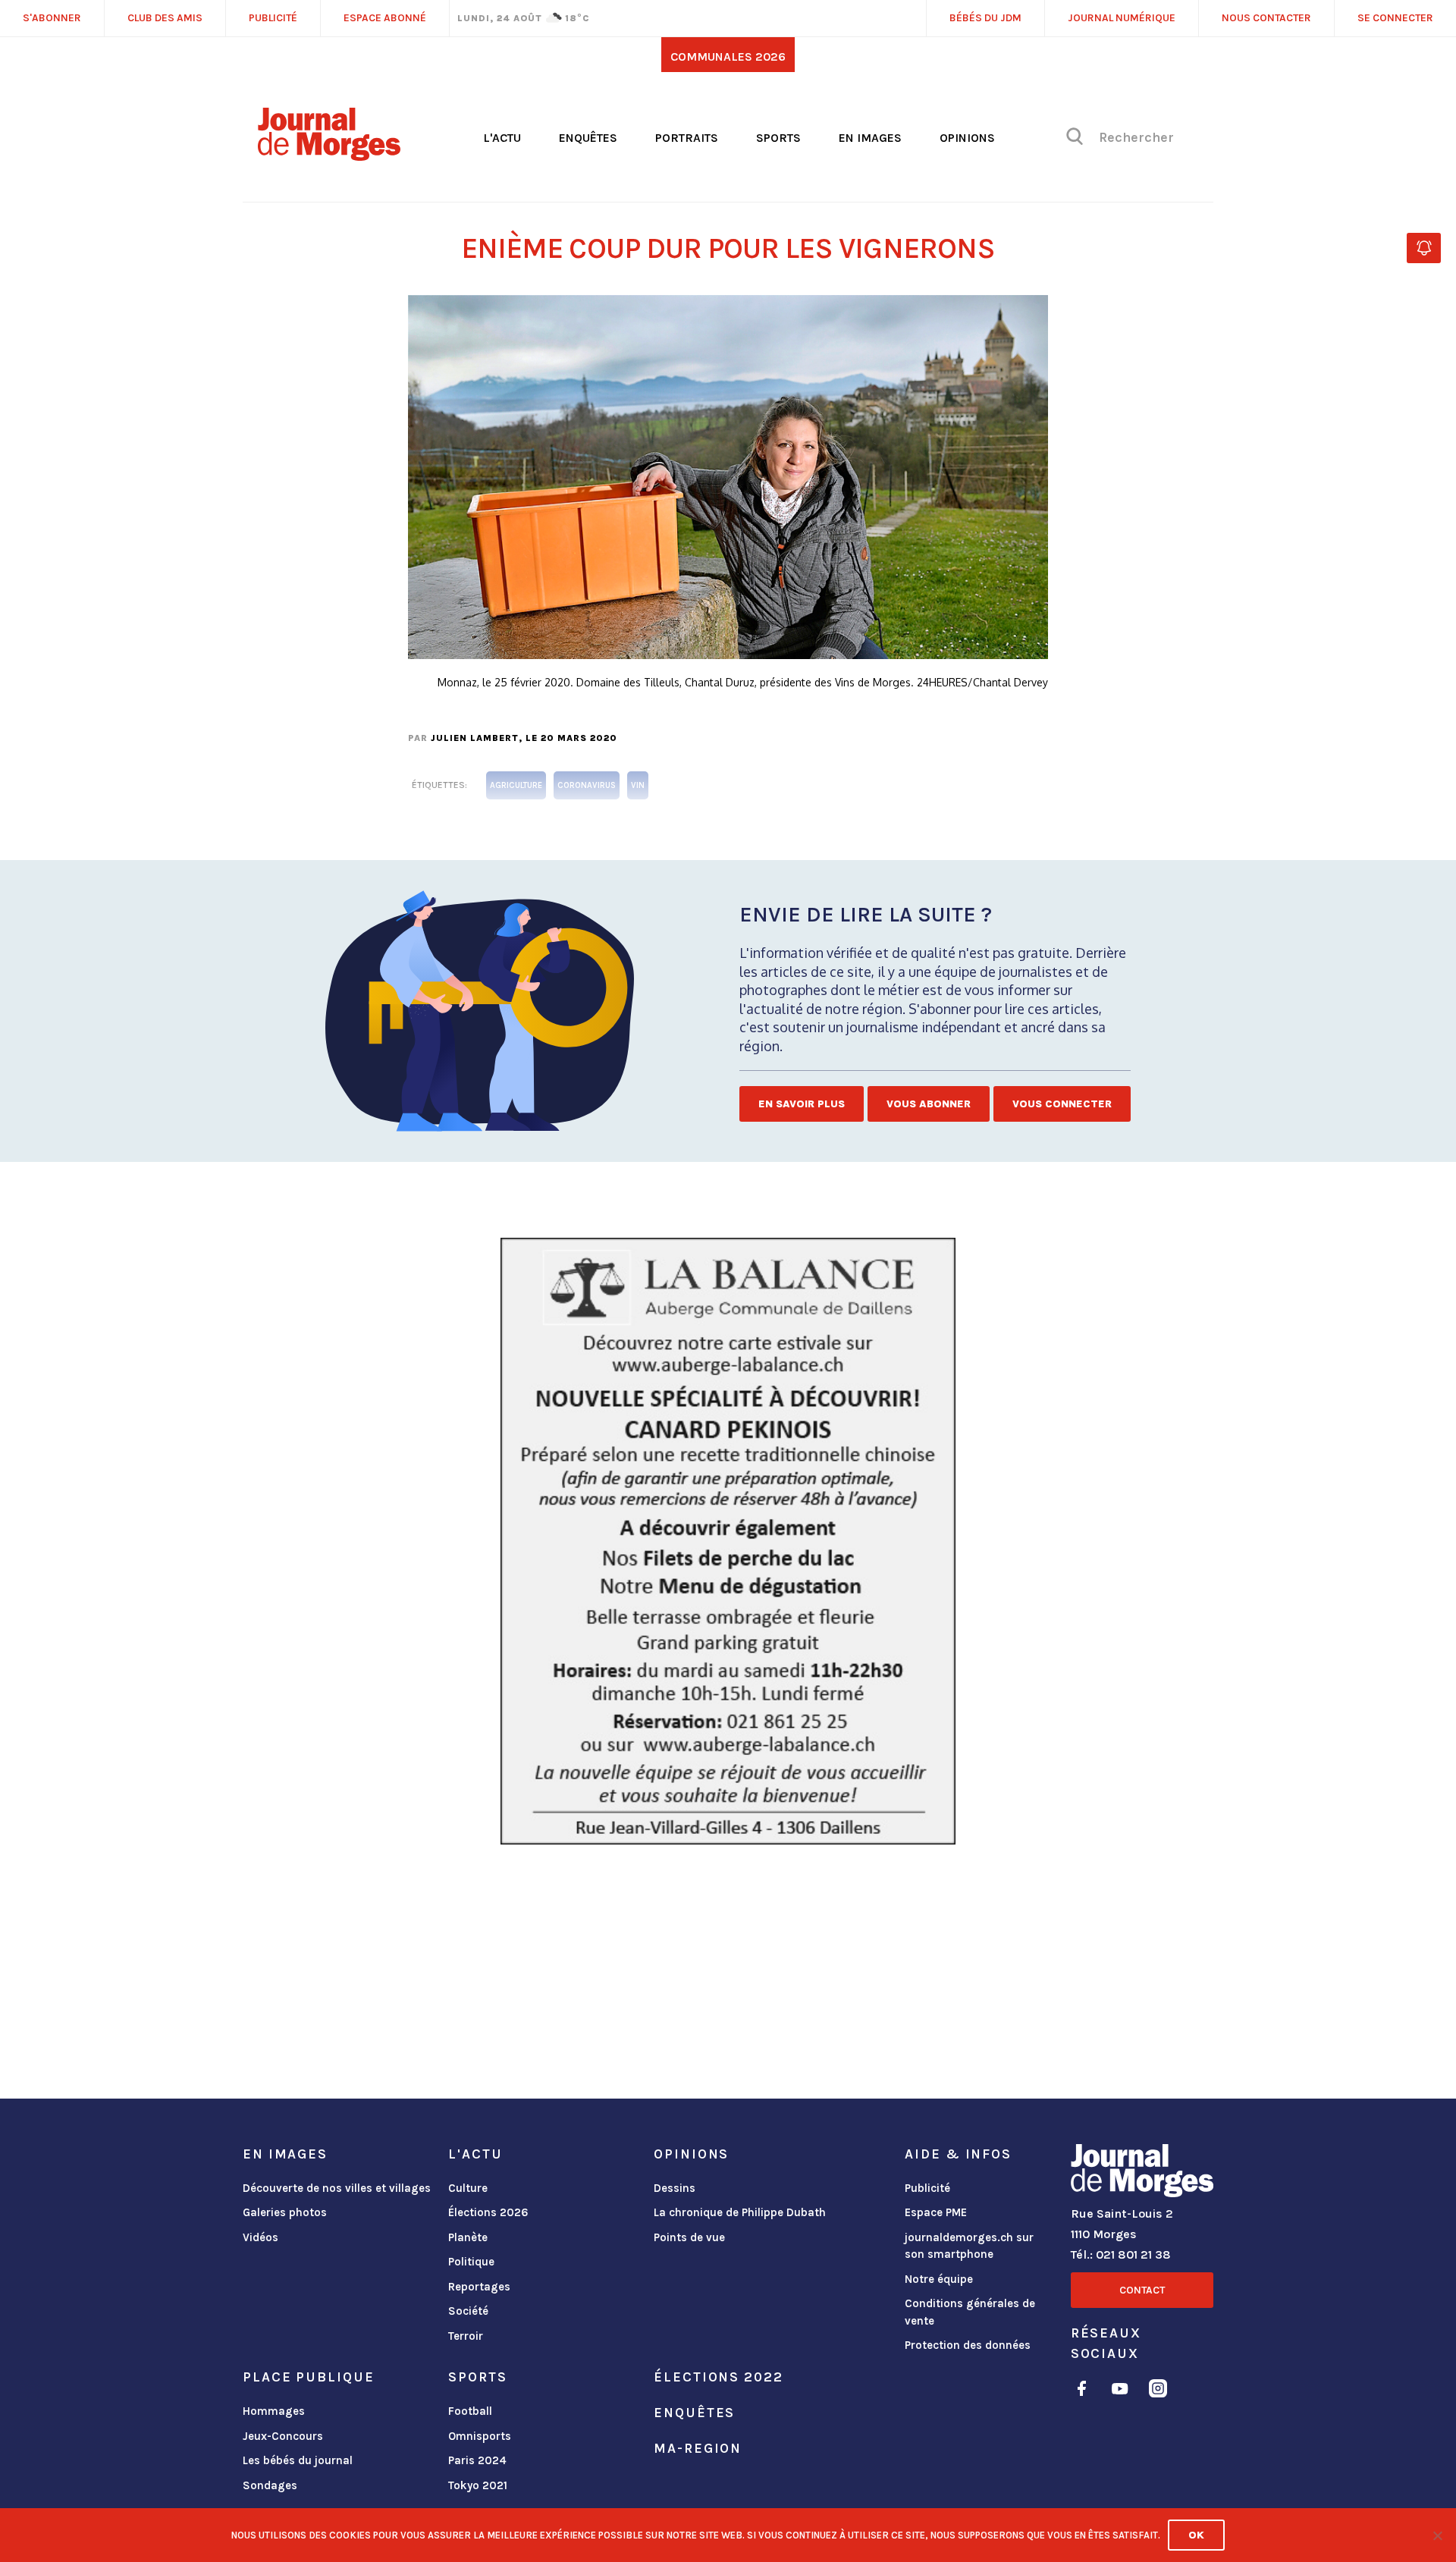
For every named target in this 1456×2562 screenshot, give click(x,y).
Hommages (274, 2411)
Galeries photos (285, 2212)
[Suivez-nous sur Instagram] (1158, 2391)
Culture (468, 2188)
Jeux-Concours (283, 2436)
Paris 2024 (477, 2460)
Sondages (270, 2485)
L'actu (502, 138)
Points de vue (689, 2237)
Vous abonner (929, 1104)
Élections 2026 (488, 2212)
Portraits (687, 138)
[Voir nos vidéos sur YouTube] (1120, 2391)
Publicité (927, 2188)
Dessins (675, 2188)
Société (468, 2311)
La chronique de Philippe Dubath (740, 2212)
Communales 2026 (728, 57)
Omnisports (480, 2436)
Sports (778, 138)
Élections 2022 (718, 2377)
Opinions (967, 138)
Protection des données (968, 2345)
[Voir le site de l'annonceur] (728, 1541)
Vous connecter (1062, 1104)
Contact (1142, 2290)
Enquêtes (588, 138)
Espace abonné (385, 18)
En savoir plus (802, 1104)
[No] (1437, 2535)
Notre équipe (939, 2279)
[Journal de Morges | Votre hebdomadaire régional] (329, 155)
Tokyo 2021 (478, 2485)
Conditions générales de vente (970, 2312)
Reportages (479, 2287)
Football (470, 2411)
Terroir (466, 2336)
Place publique (308, 2377)
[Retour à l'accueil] (1142, 2174)
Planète (468, 2237)
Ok (1196, 2535)
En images (870, 138)
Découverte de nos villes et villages (337, 2188)
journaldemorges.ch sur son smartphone (969, 2246)
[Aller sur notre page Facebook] (1082, 2391)
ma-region (698, 2448)
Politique (471, 2262)
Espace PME (936, 2212)
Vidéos (260, 2237)
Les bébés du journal (298, 2460)
